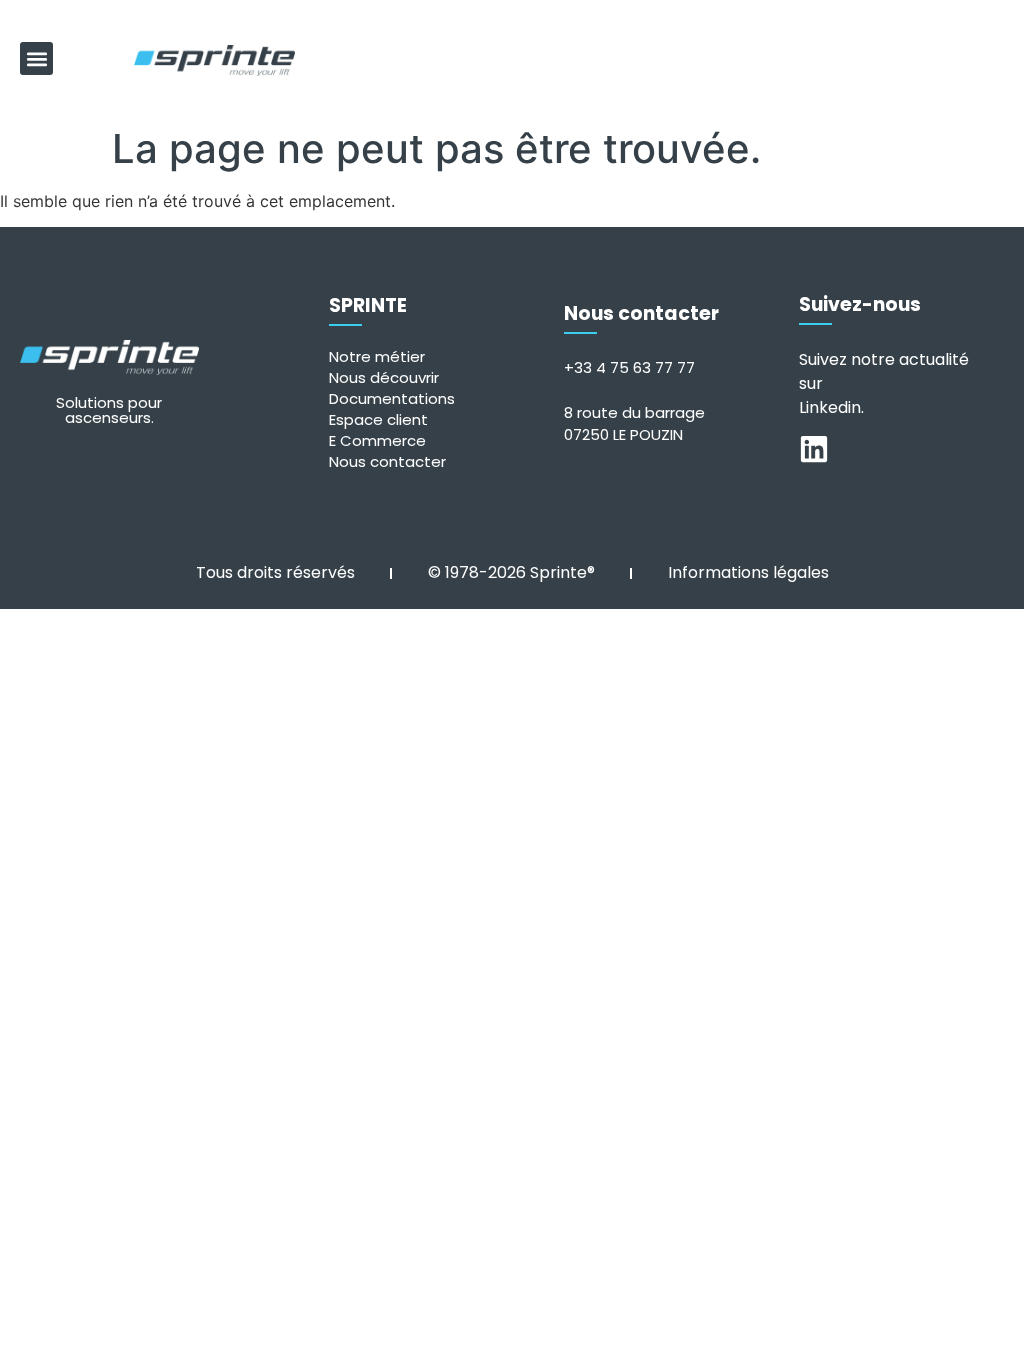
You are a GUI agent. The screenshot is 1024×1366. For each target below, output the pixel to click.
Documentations (392, 398)
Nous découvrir (384, 377)
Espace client (378, 419)
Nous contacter (387, 461)
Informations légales (748, 572)
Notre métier (377, 356)
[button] (36, 58)
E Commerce (377, 440)
